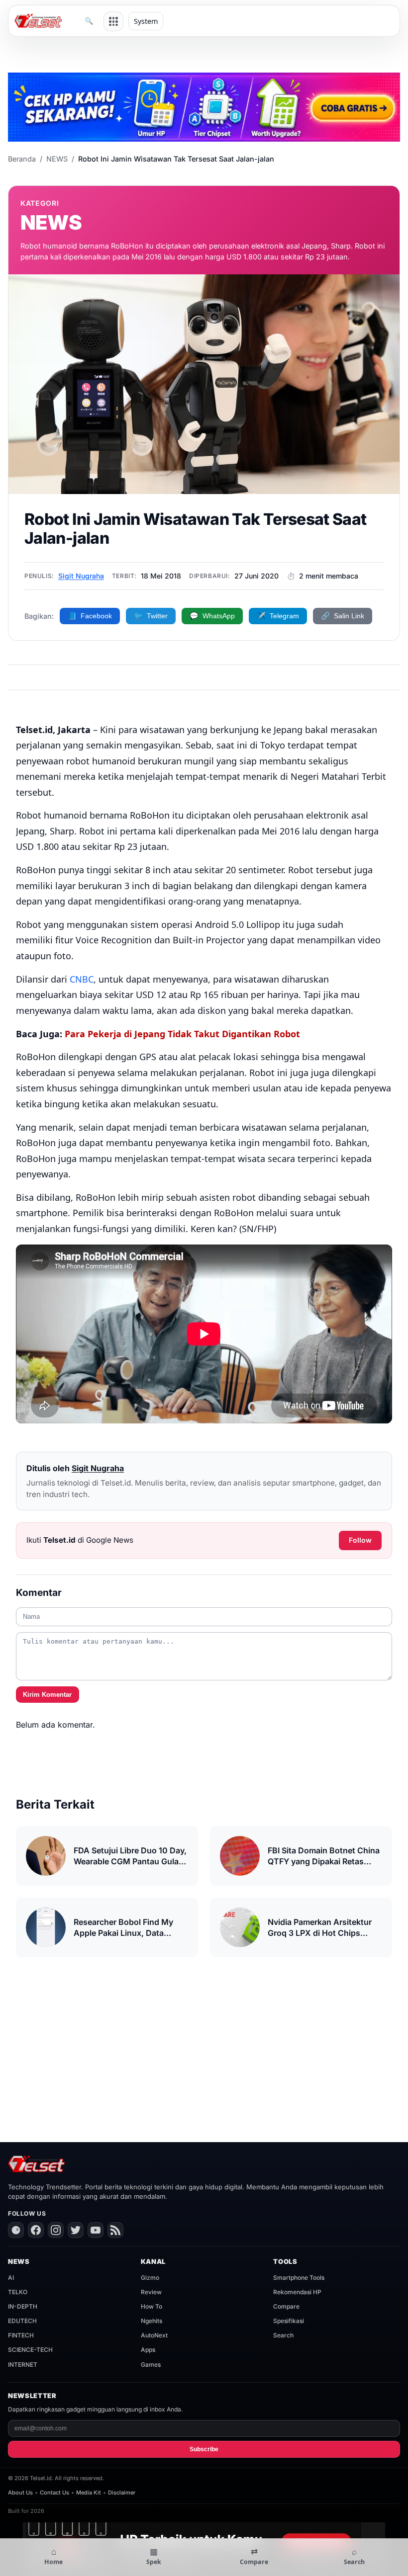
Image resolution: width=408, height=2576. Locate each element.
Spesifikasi (289, 2321)
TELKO (18, 2292)
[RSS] (115, 2230)
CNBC (82, 979)
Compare (286, 2306)
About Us (20, 2493)
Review (151, 2292)
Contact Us (54, 2493)
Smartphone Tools (299, 2278)
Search (283, 2335)
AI (11, 2278)
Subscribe (204, 2449)
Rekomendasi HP (297, 2292)
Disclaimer (122, 2493)
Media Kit (89, 2493)
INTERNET (23, 2365)
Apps (148, 2350)
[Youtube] (96, 2230)
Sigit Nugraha (81, 576)
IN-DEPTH (23, 2306)
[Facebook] (36, 2230)
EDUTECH (22, 2321)
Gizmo (150, 2278)
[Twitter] (76, 2230)
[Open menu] (113, 21)
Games (151, 2365)
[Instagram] (56, 2230)
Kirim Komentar (47, 1695)
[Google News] (16, 2230)
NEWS (57, 159)
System (146, 21)
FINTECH (21, 2335)
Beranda (22, 159)
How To (152, 2306)
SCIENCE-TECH (30, 2350)
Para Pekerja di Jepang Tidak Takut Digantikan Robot (182, 1034)
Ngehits (152, 2321)
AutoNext (154, 2335)
